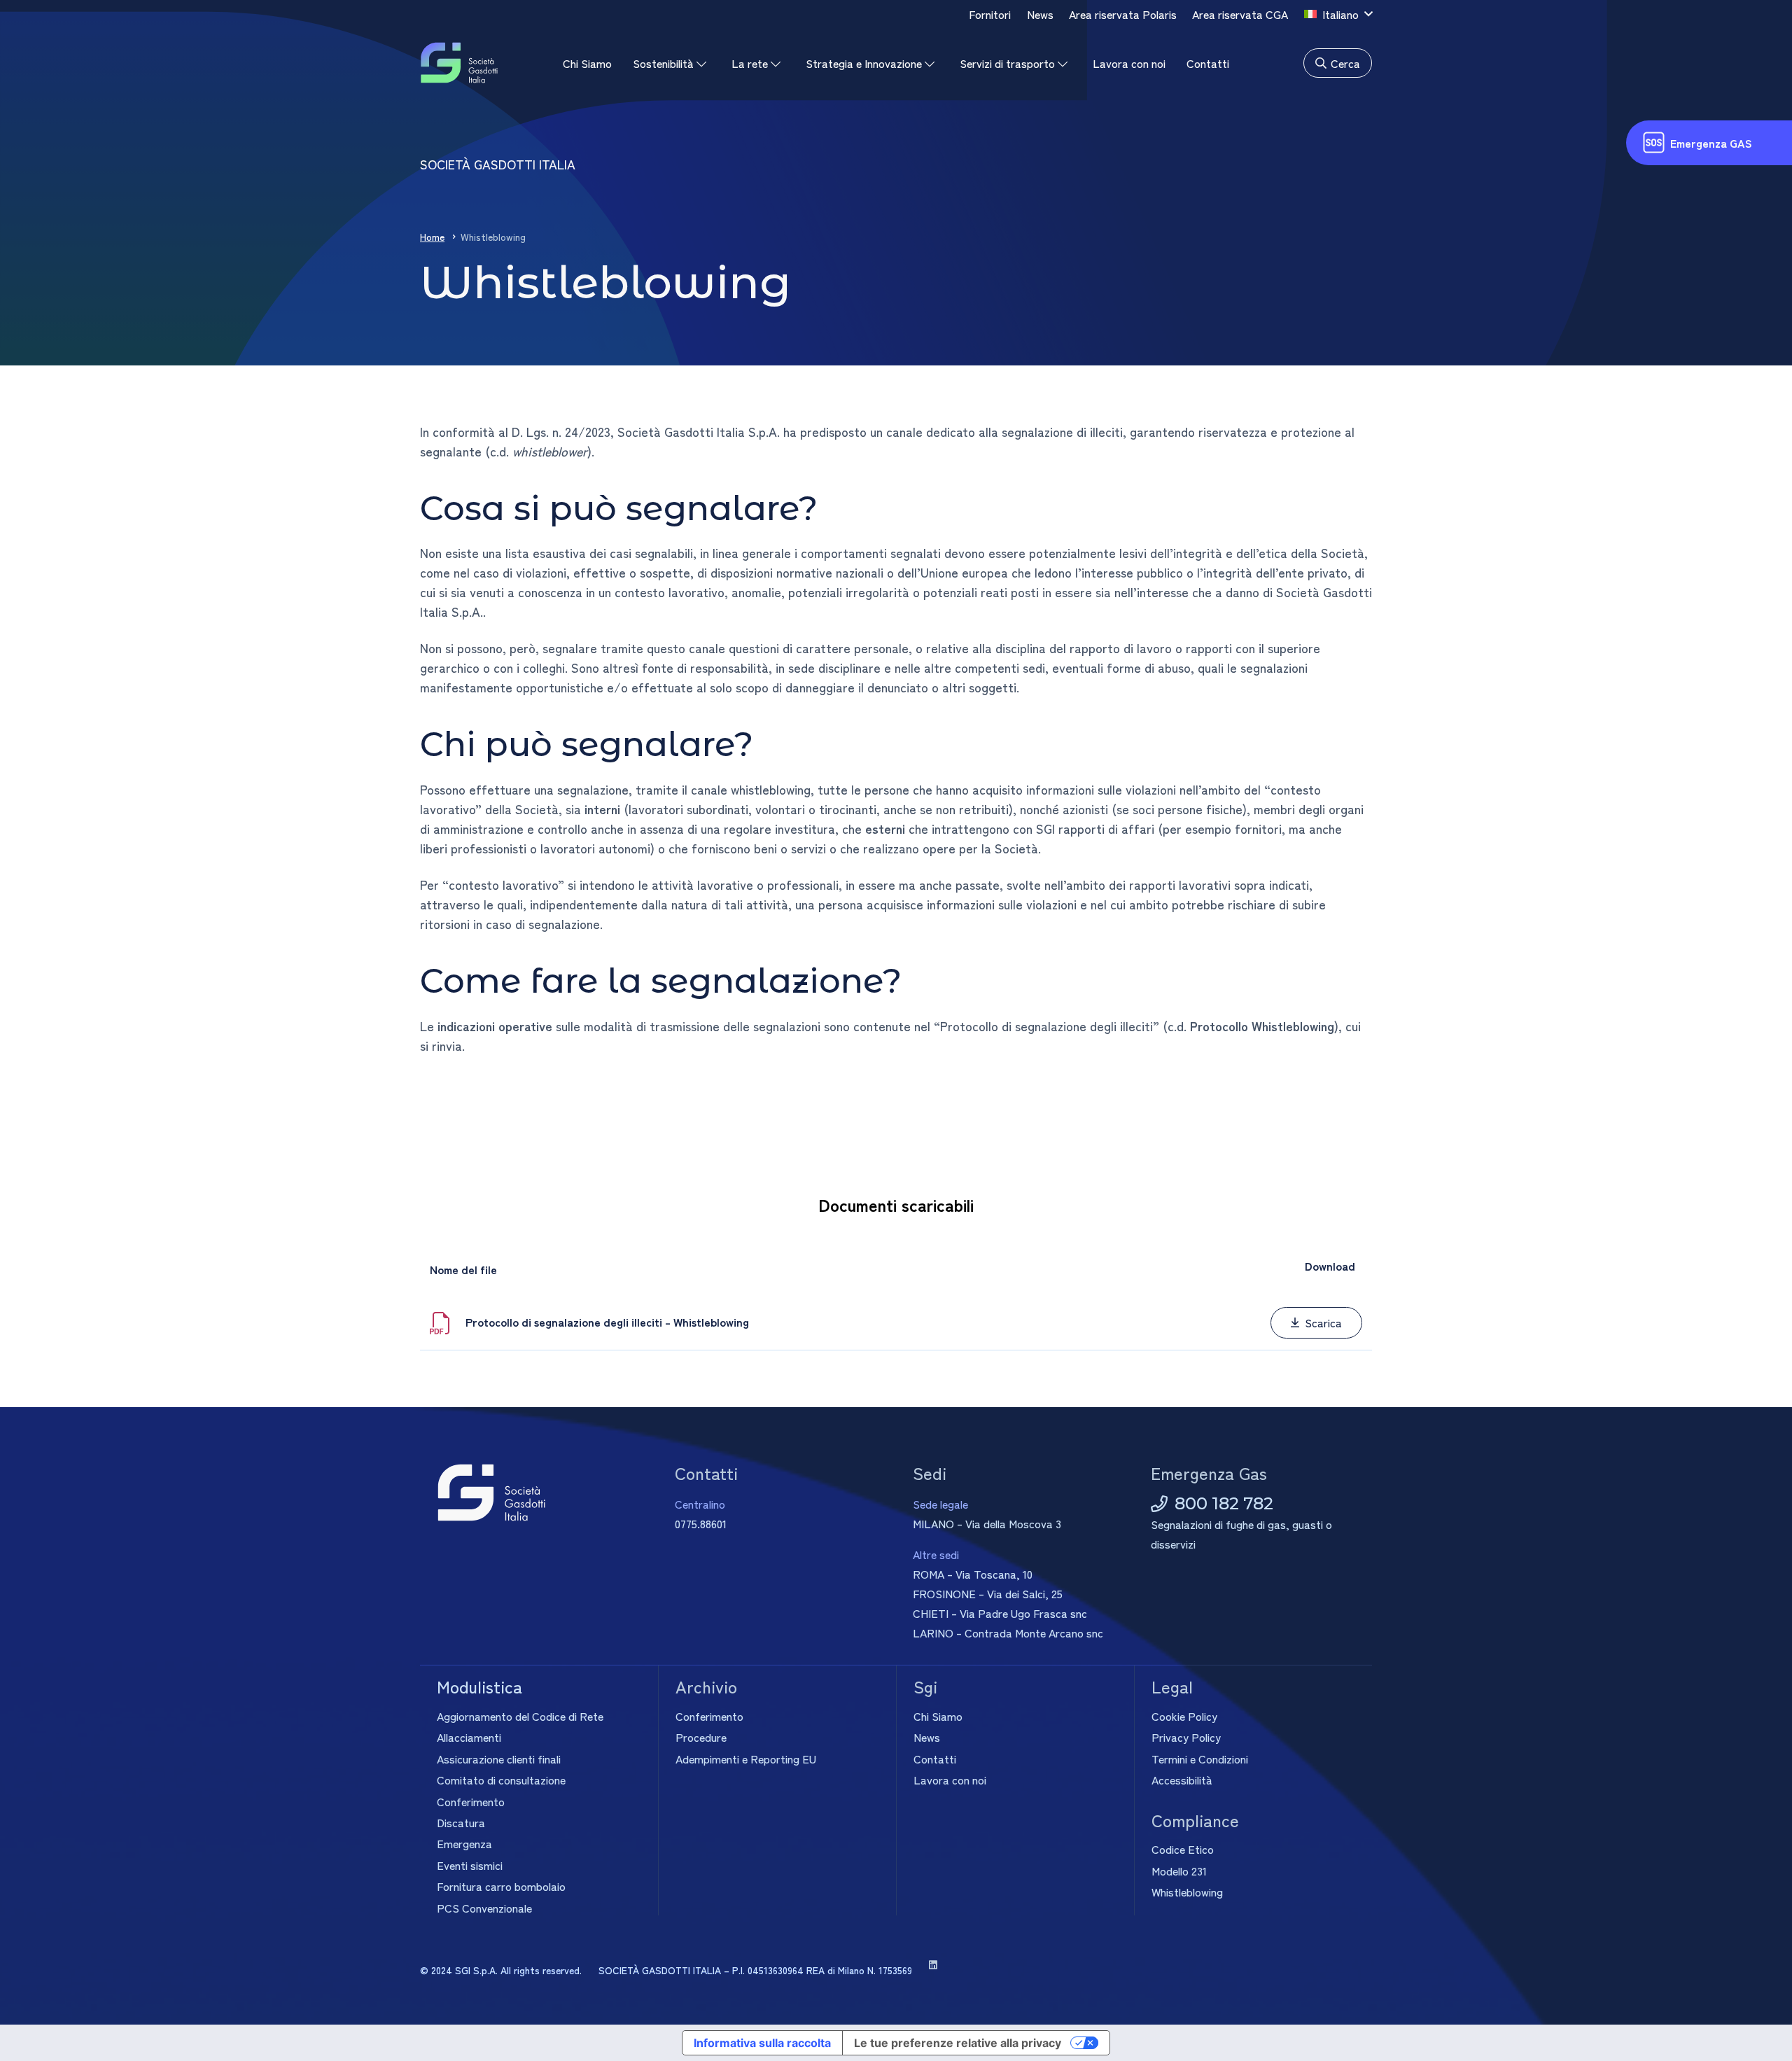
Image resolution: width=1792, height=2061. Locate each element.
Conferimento (471, 1801)
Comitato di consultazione (501, 1780)
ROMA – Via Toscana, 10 (973, 1574)
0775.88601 (701, 1523)
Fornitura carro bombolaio (501, 1886)
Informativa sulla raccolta (762, 2043)
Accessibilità (1182, 1780)
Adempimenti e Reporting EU (746, 1759)
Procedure (701, 1737)
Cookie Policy (1184, 1716)
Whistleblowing (1187, 1892)
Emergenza (464, 1843)
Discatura (461, 1822)
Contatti (935, 1759)
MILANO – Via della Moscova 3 (987, 1523)
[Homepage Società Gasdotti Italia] (459, 63)
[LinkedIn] (933, 1965)
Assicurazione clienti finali (499, 1759)
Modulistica (479, 1686)
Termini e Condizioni (1200, 1759)
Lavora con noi (950, 1780)
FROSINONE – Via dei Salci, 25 (988, 1593)
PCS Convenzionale (484, 1908)
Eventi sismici (470, 1865)
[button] (1338, 14)
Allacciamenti (469, 1737)
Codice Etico (1183, 1849)
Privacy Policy (1186, 1737)
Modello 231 (1179, 1871)
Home (432, 237)
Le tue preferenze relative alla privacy (958, 2043)
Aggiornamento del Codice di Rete (520, 1716)
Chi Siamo (938, 1716)
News (927, 1737)
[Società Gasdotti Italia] (539, 1493)
